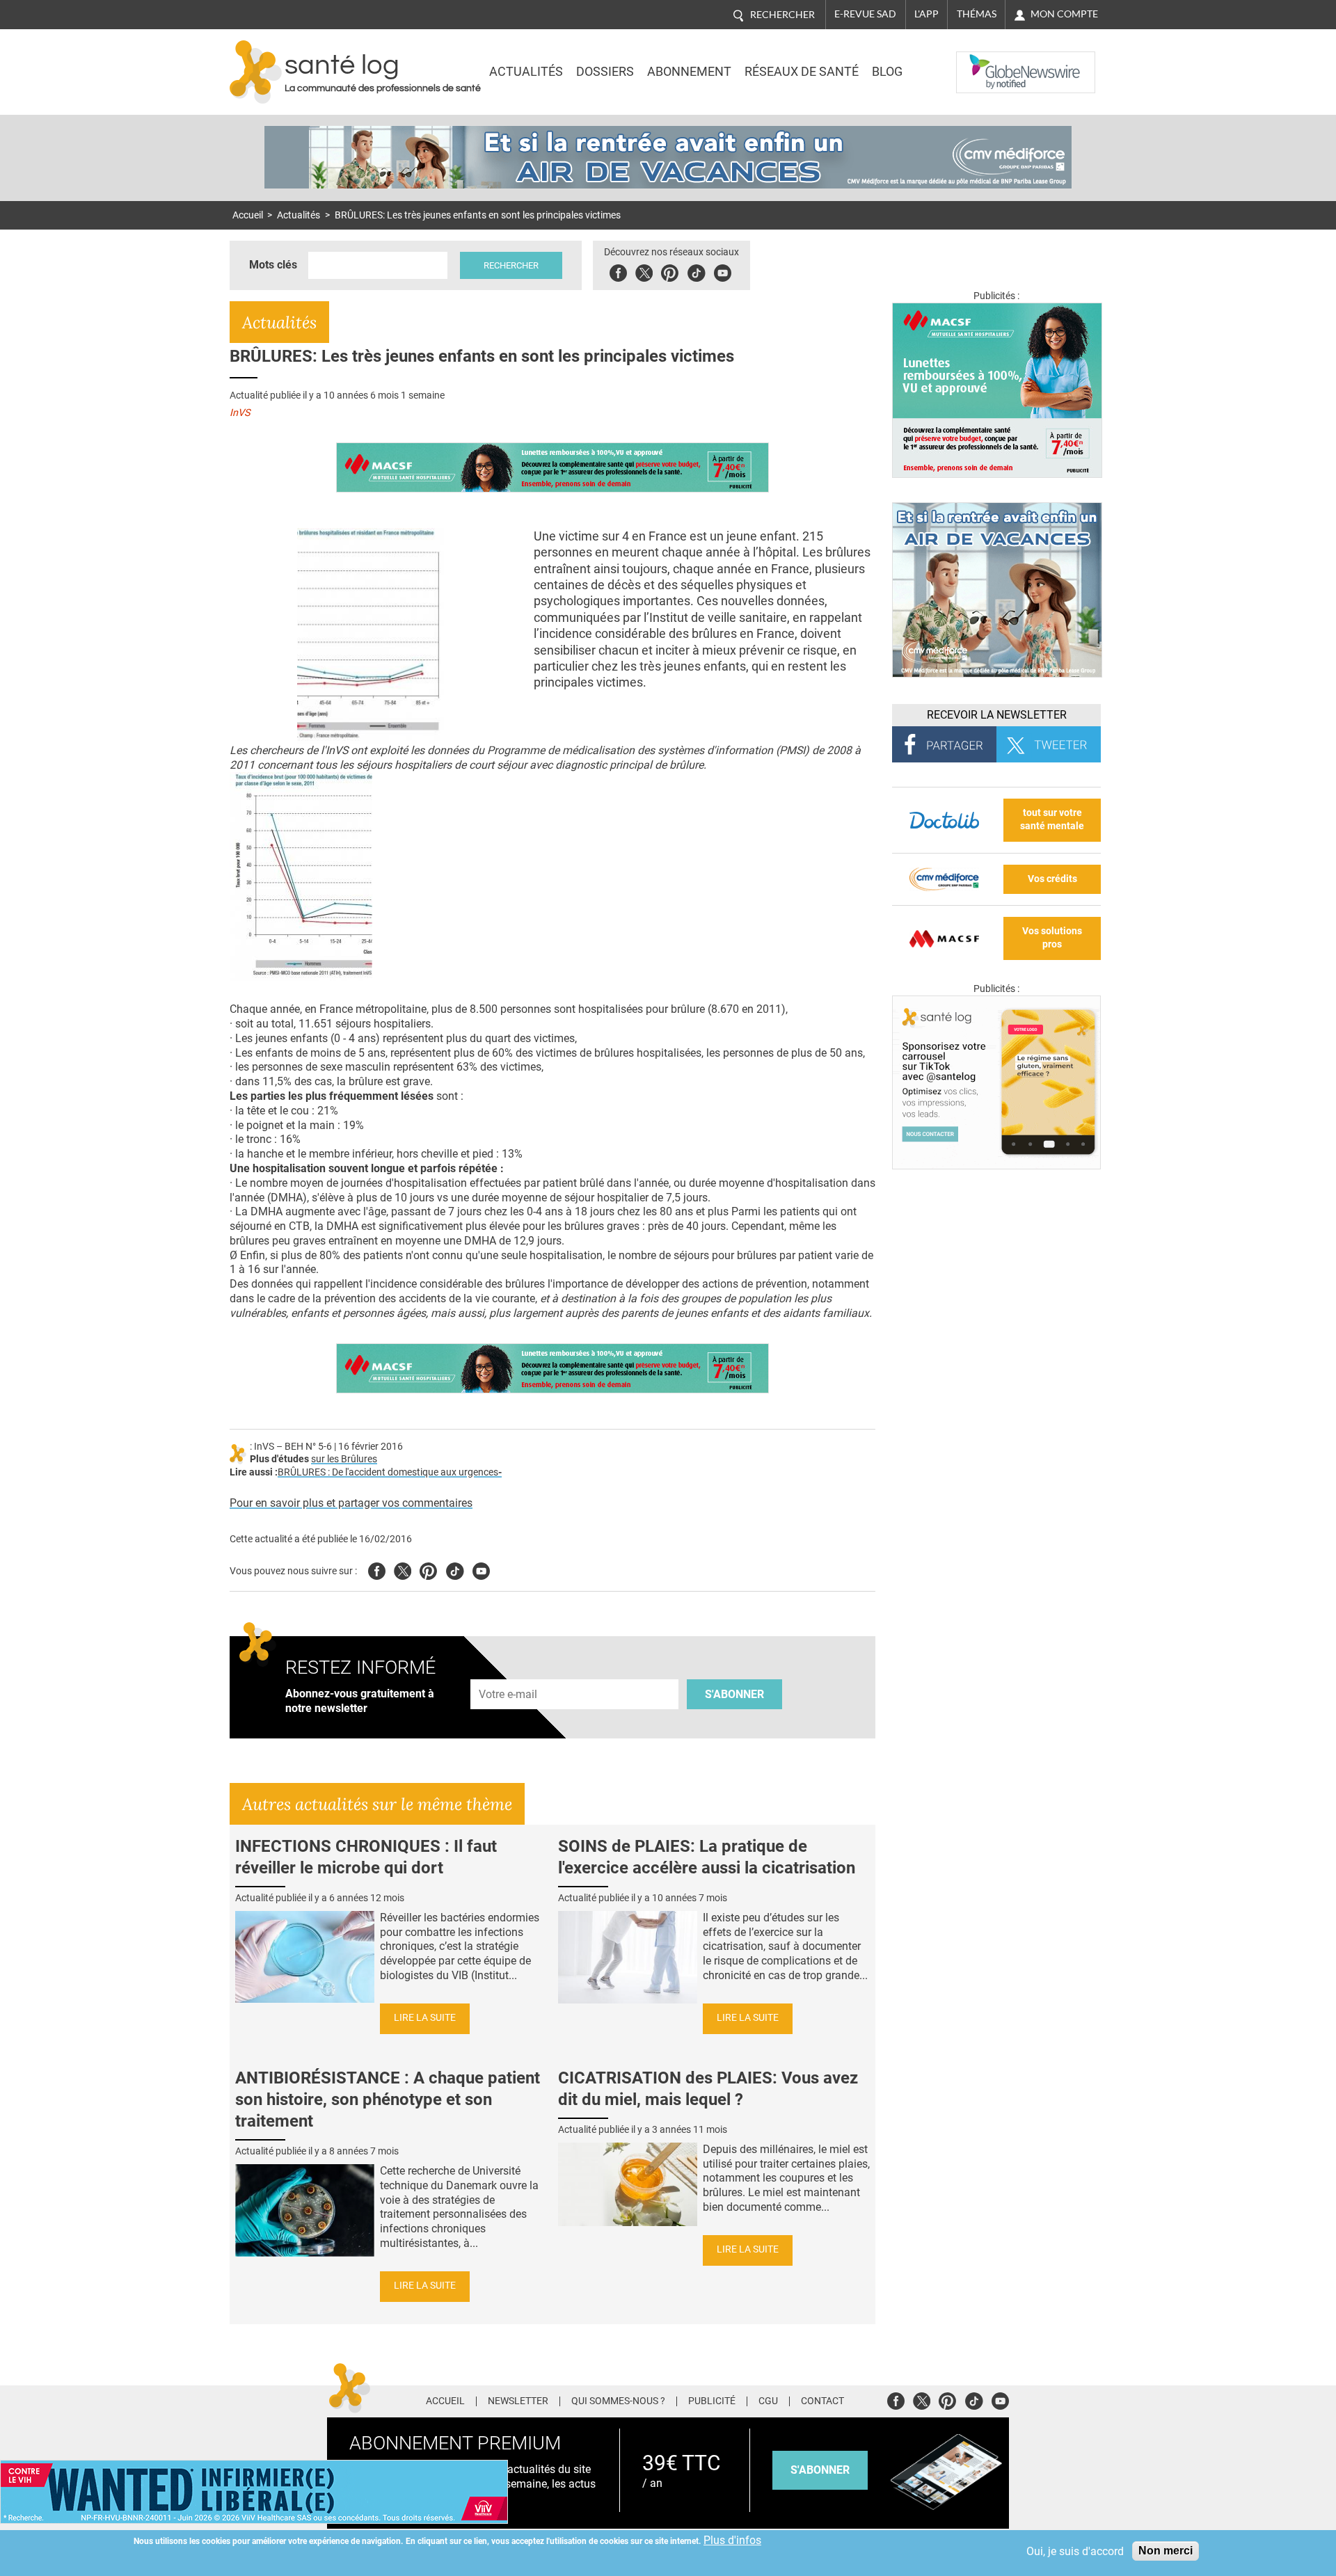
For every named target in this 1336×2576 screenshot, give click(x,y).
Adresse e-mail (509, 1672)
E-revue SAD (865, 14)
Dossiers (605, 72)
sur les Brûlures (344, 1459)
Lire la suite (425, 2018)
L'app (927, 14)
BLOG (887, 72)
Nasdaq (984, 62)
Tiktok (696, 271)
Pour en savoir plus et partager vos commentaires (351, 1503)
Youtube (481, 1569)
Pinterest (670, 271)
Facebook (618, 271)
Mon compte (1064, 14)
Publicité (712, 2401)
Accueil (248, 215)
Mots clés (273, 265)
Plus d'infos (732, 2540)
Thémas (977, 14)
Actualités (526, 72)
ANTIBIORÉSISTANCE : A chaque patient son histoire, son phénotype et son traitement (388, 2099)
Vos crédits (1052, 879)
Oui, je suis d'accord (1075, 2551)
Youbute (723, 271)
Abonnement (689, 72)
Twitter (644, 271)
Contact (822, 2401)
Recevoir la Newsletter (997, 715)
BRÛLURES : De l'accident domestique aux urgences (388, 1472)
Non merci (1166, 2551)
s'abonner (820, 2470)
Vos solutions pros (1052, 938)
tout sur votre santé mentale (1052, 819)
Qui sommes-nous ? (618, 2401)
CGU (768, 2401)
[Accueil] (256, 72)
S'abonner (734, 1694)
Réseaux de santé (802, 72)
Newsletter (518, 2401)
